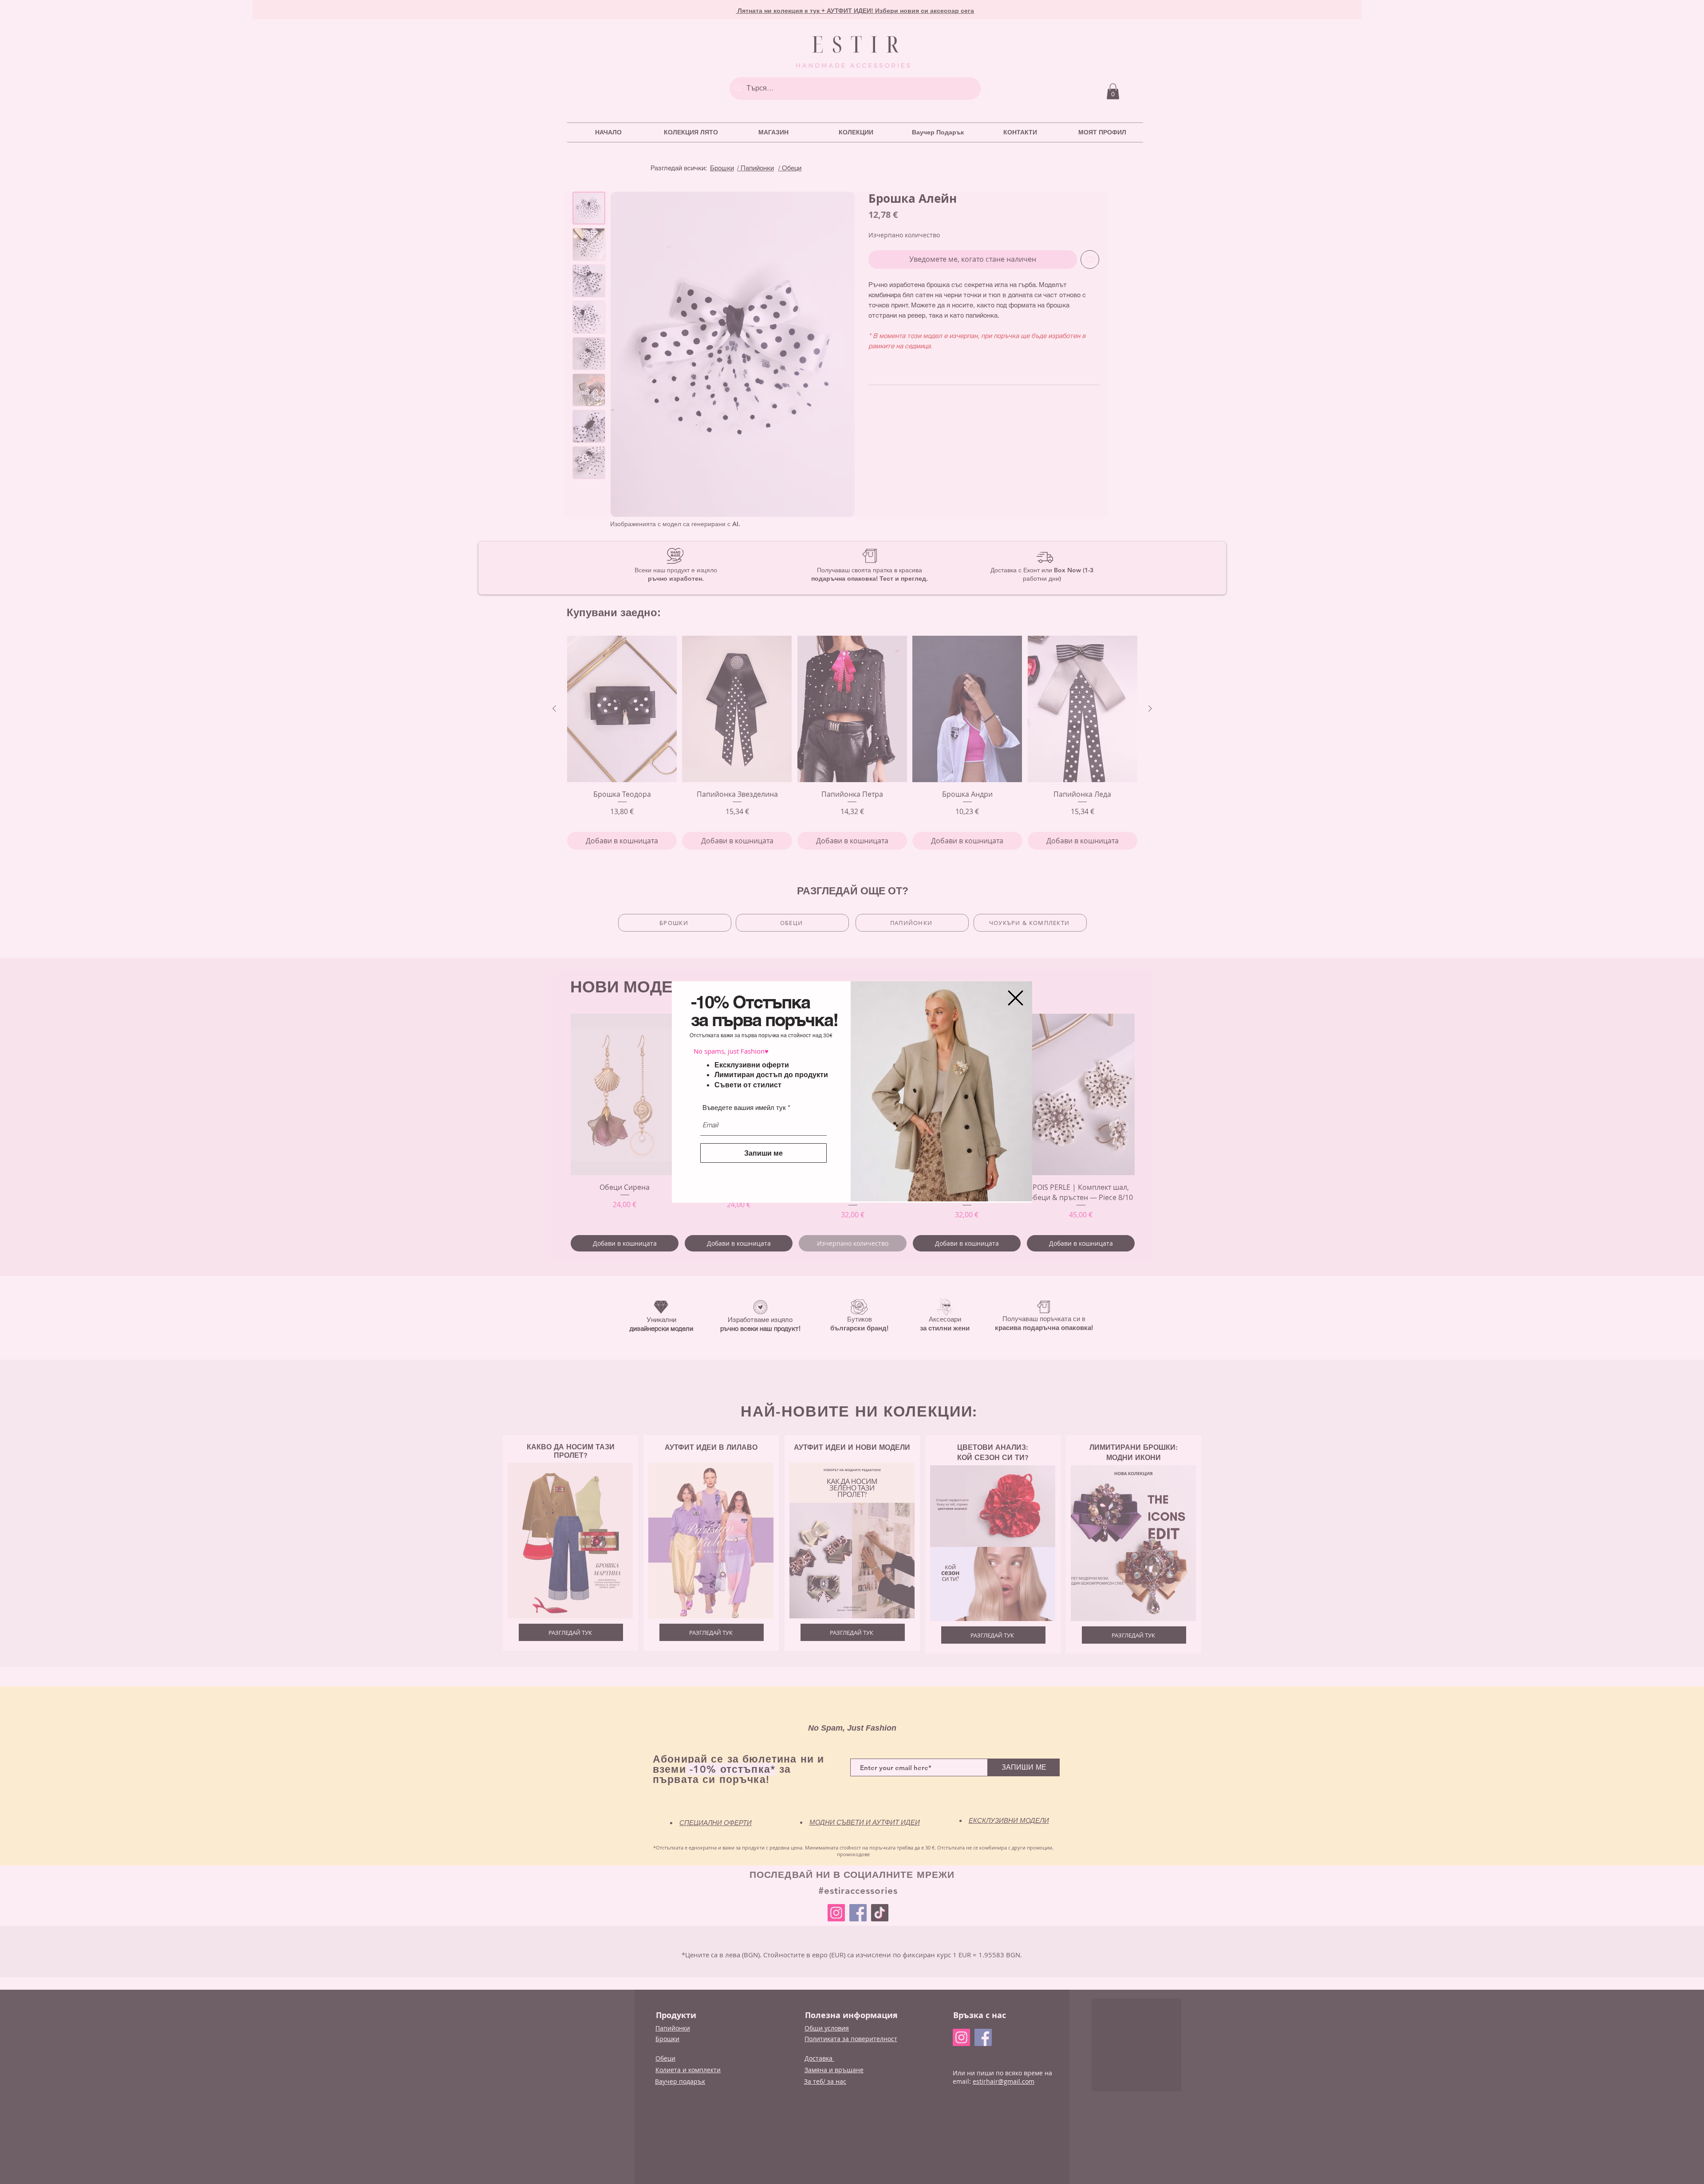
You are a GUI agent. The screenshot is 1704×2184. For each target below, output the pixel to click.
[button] (1016, 998)
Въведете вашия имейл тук (744, 1108)
